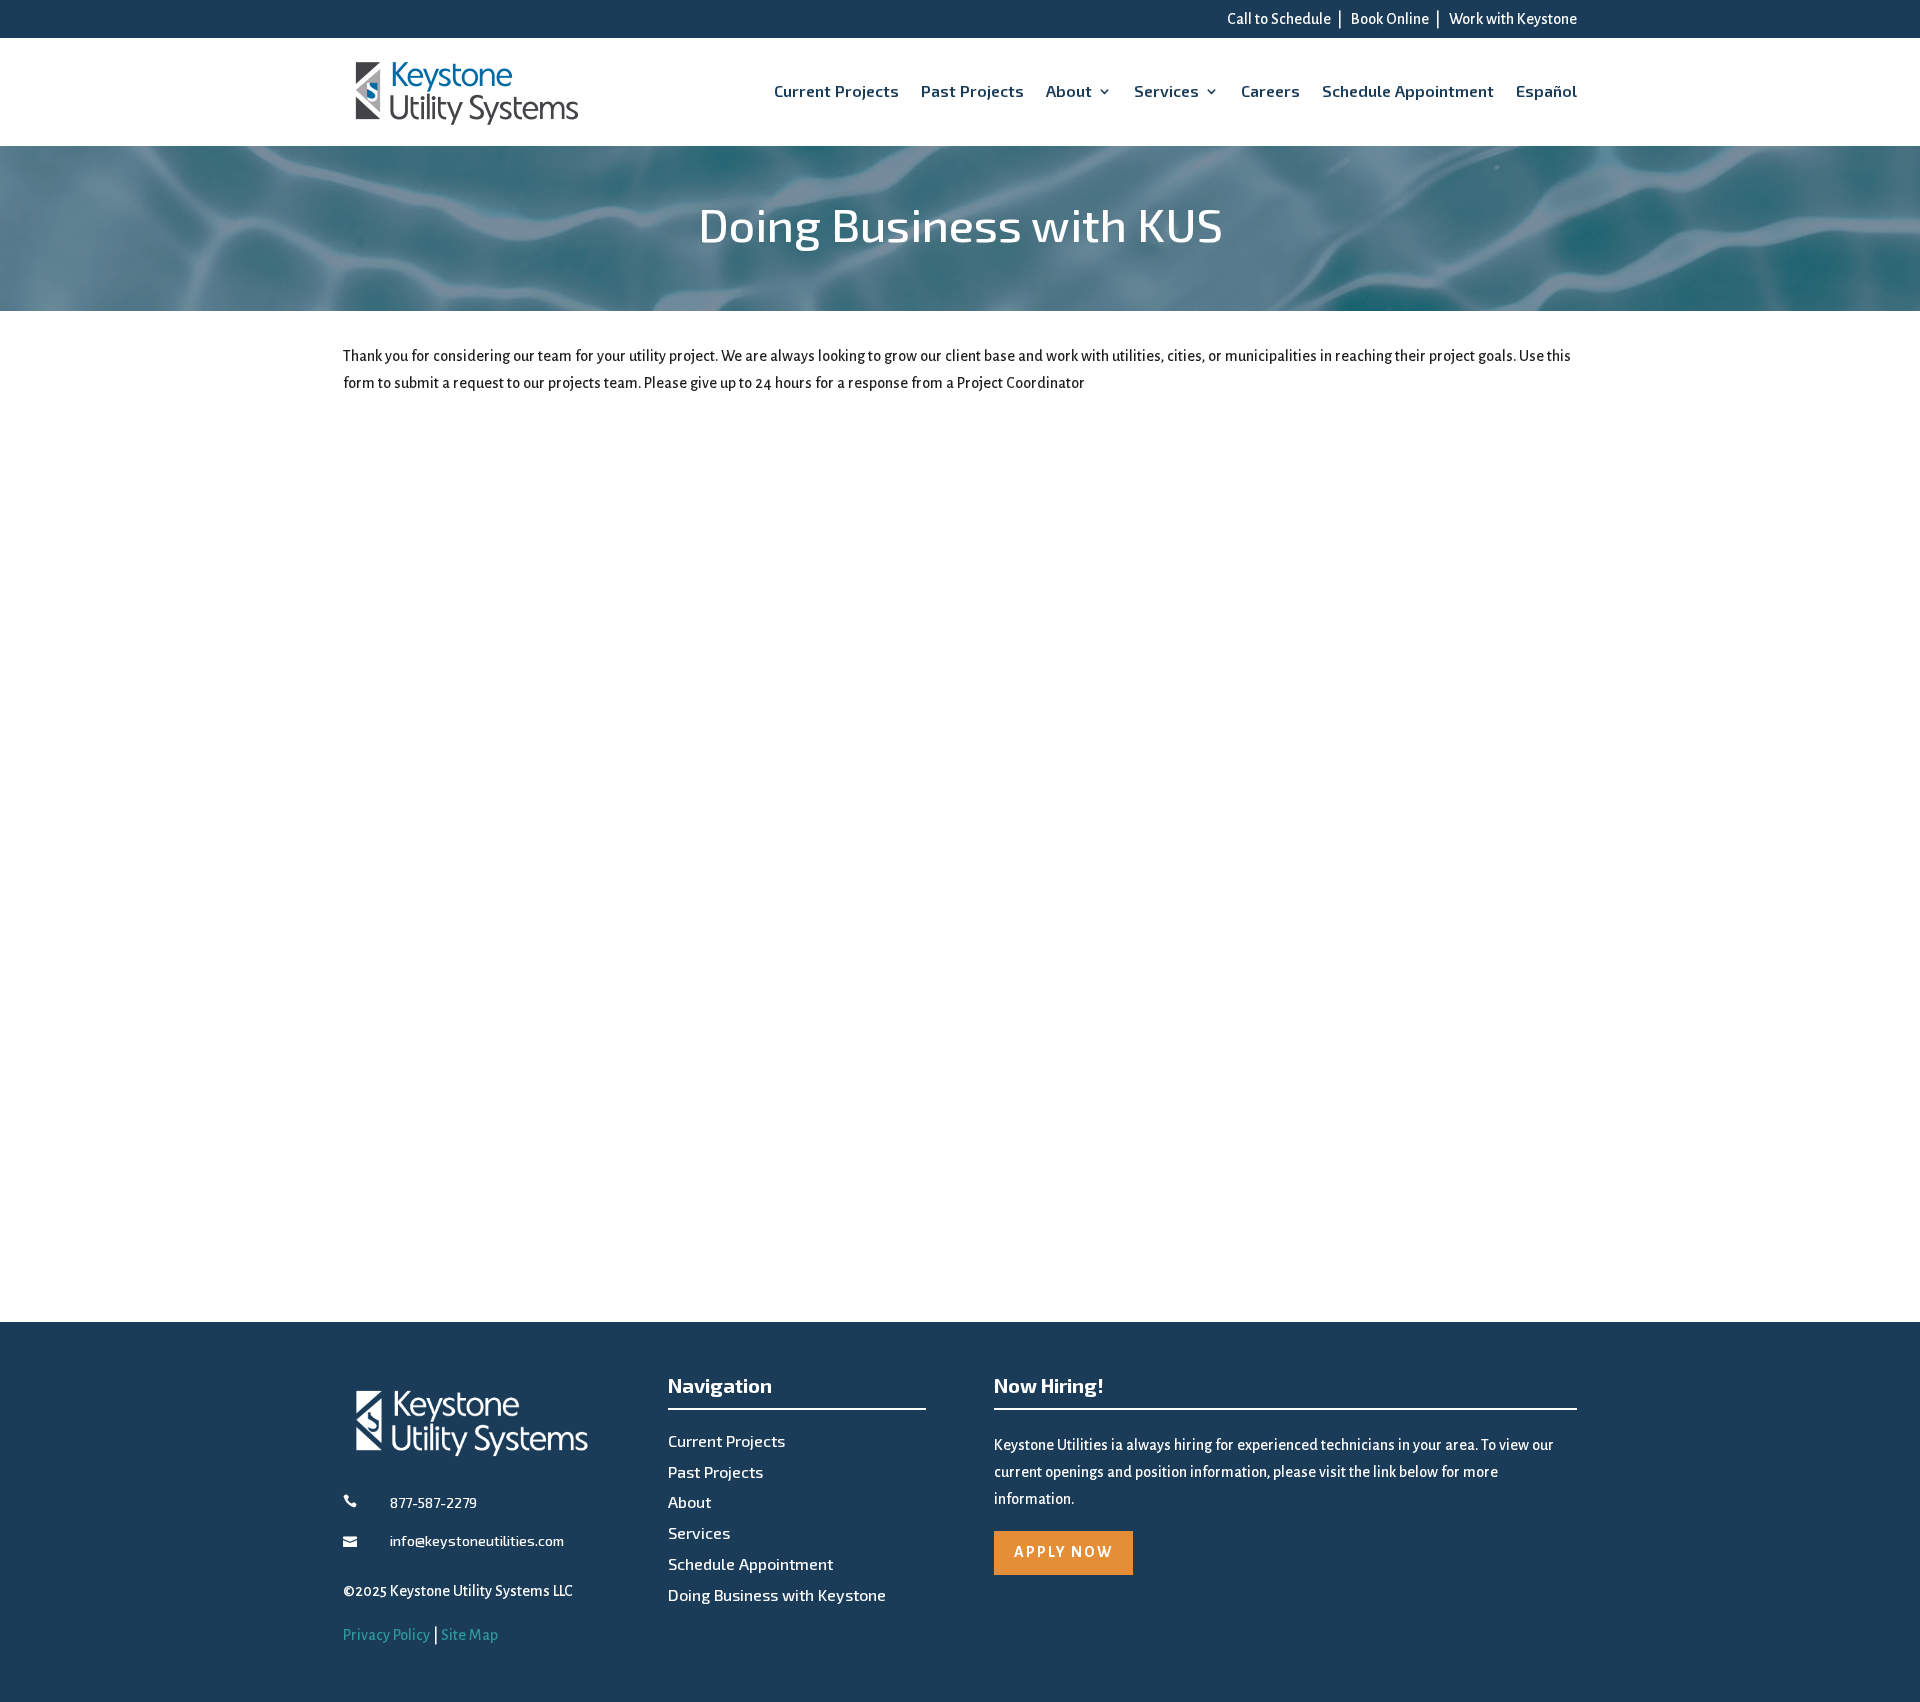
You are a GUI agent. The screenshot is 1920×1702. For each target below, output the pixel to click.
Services (1166, 90)
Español (1546, 90)
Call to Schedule (1279, 19)
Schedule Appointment (1408, 90)
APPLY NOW (1063, 1552)
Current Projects (836, 90)
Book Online (1390, 19)
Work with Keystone (1513, 19)
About (1069, 90)
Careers (1270, 90)
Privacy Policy (386, 1635)
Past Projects (972, 90)
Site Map (469, 1635)
